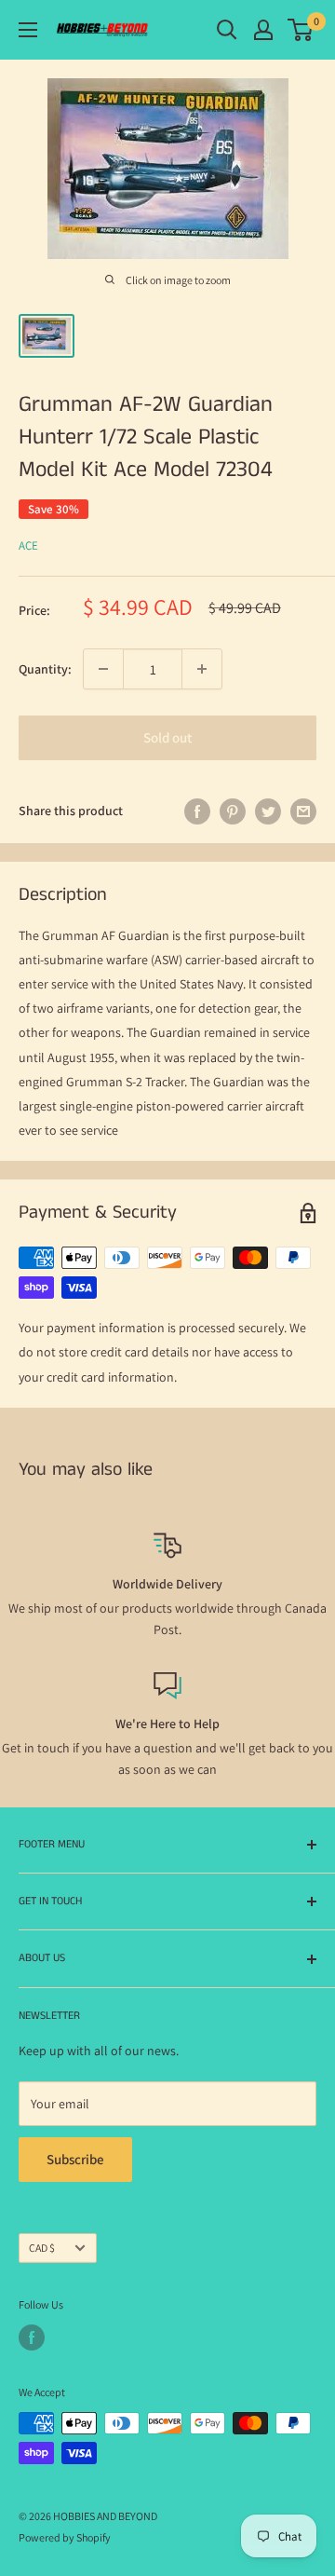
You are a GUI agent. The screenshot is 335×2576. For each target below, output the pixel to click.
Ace (28, 545)
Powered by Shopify (65, 2537)
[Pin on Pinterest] (233, 811)
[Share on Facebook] (197, 811)
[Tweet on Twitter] (268, 811)
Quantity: (45, 669)
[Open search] (227, 30)
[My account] (263, 30)
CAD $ (42, 2248)
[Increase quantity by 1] (202, 669)
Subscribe (75, 2159)
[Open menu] (28, 30)
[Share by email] (303, 811)
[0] (301, 30)
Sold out (167, 737)
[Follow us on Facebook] (32, 2337)
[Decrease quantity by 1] (103, 669)
